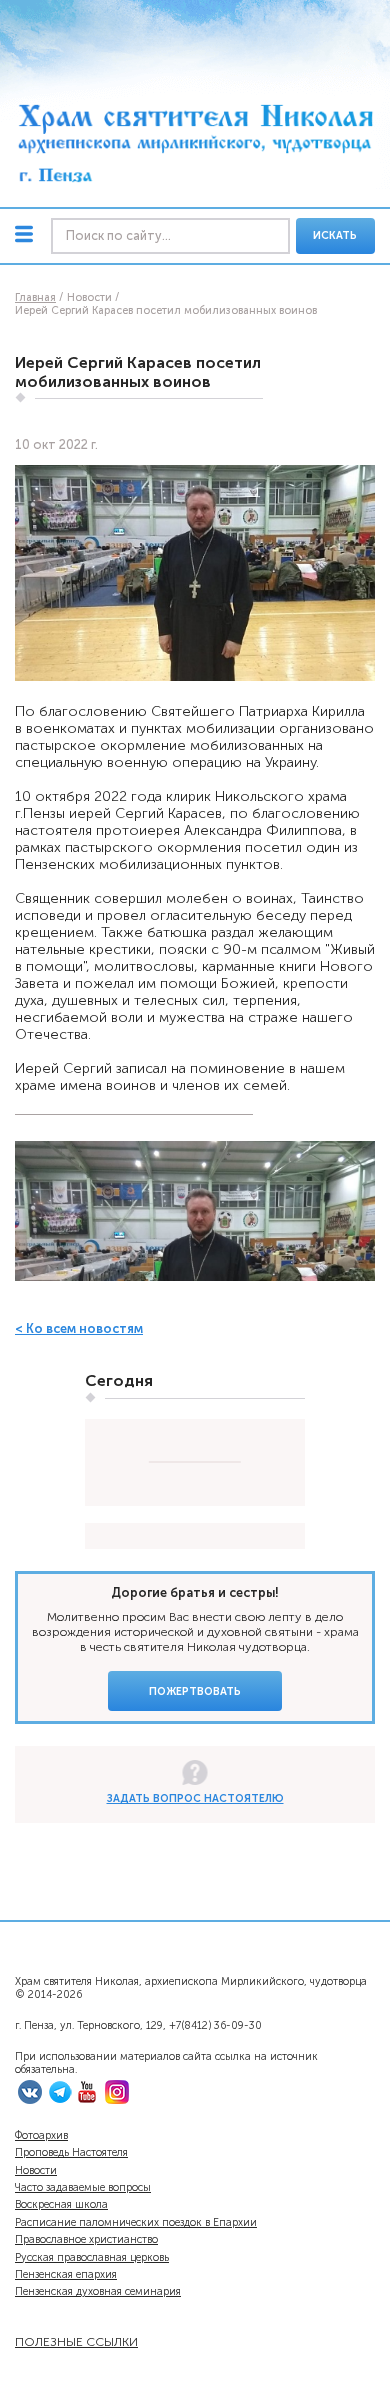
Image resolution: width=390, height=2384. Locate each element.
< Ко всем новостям (79, 1328)
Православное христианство (86, 2239)
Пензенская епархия (66, 2274)
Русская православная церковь (92, 2257)
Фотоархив (41, 2135)
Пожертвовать (195, 1691)
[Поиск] (170, 236)
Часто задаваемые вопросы (83, 2187)
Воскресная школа (61, 2204)
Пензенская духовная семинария (98, 2291)
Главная (35, 297)
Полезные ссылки (76, 2341)
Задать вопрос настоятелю (195, 1798)
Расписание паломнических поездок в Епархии (136, 2222)
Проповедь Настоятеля (71, 2152)
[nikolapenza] (60, 2100)
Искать (335, 235)
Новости (36, 2170)
